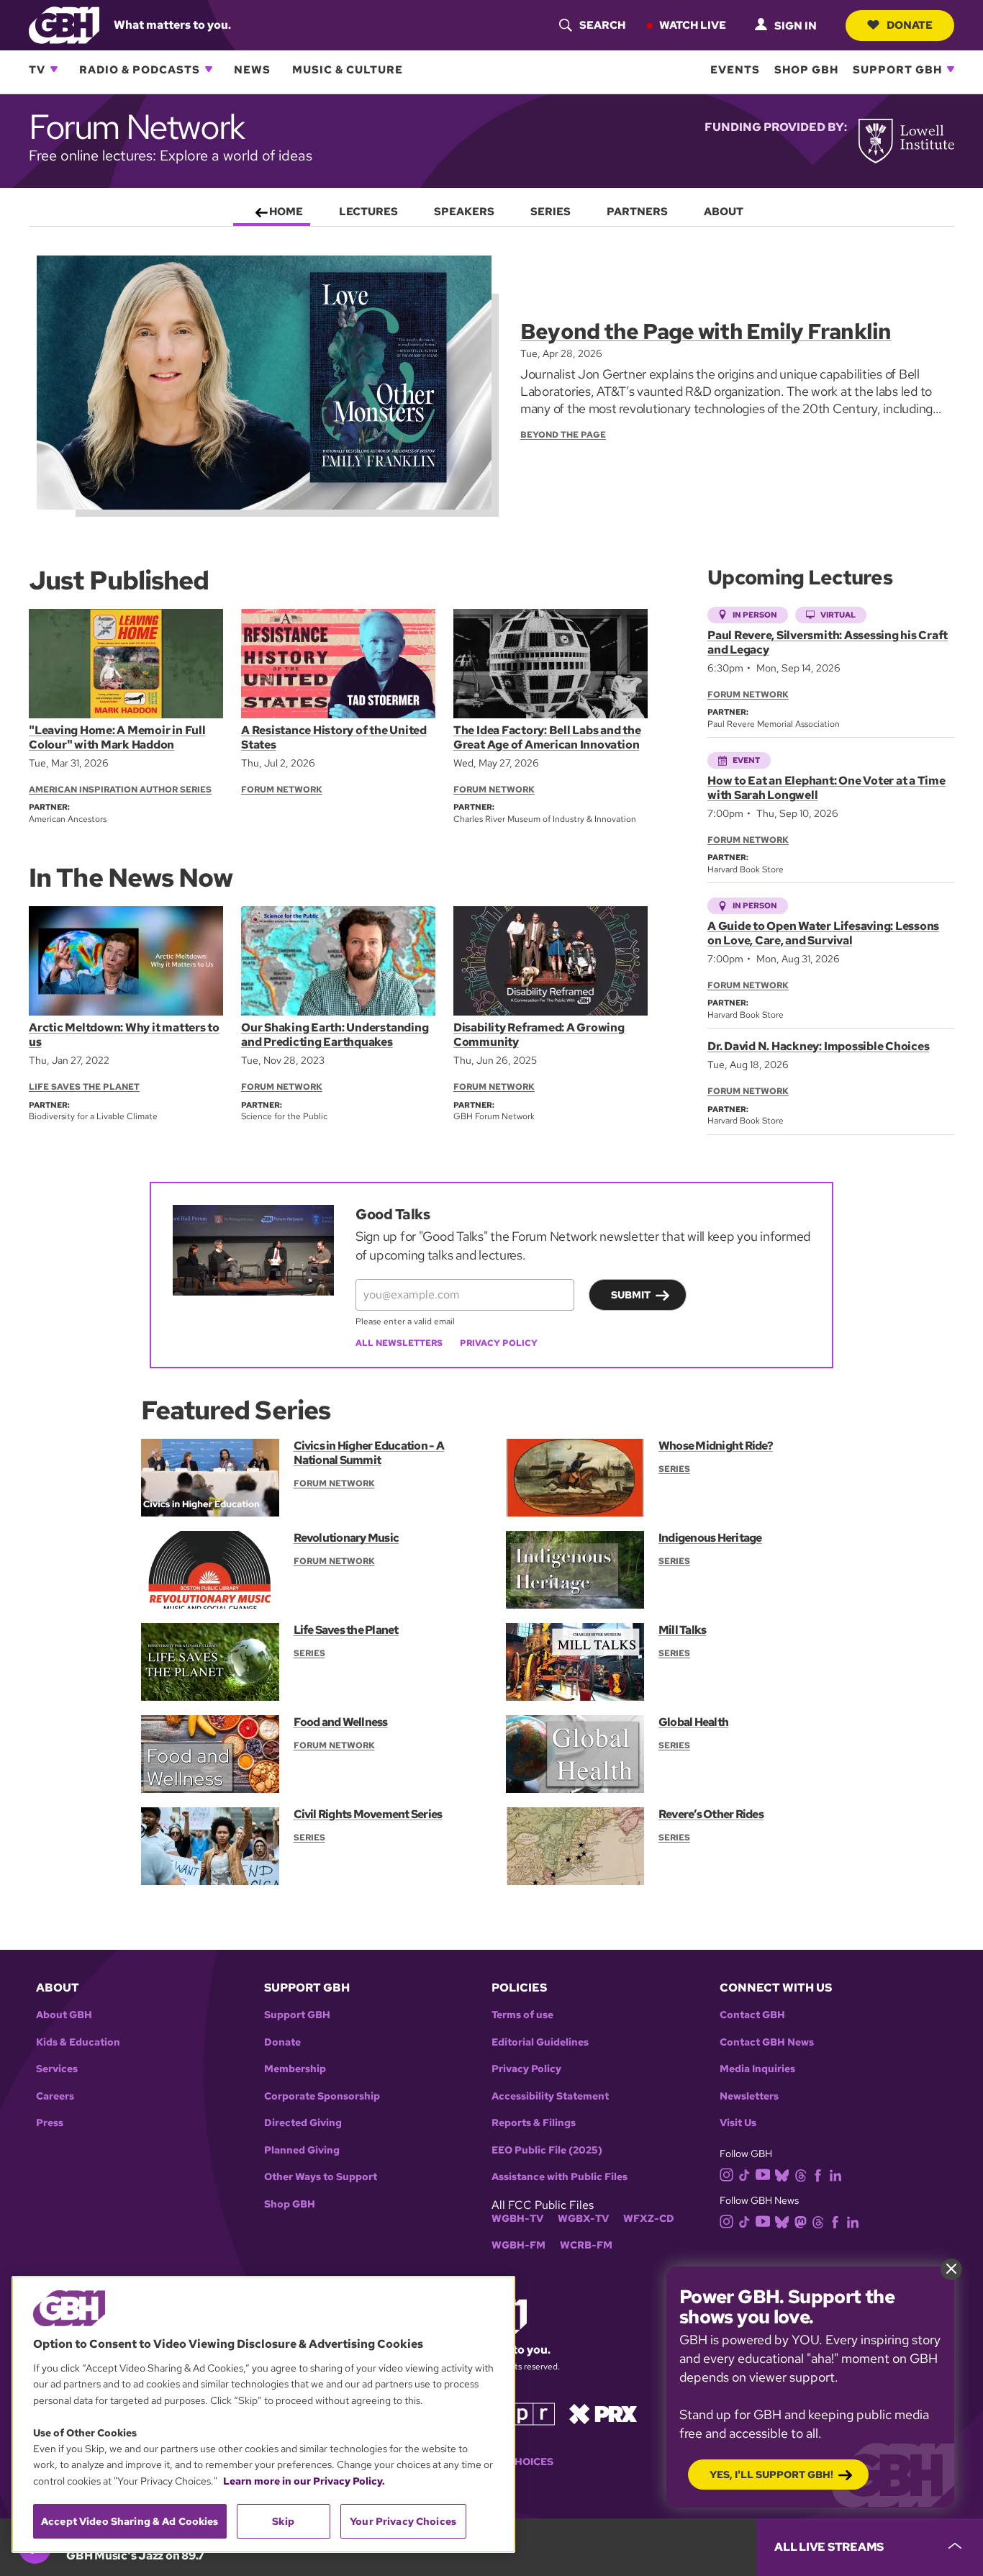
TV (37, 69)
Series (674, 1469)
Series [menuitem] (551, 212)
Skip (283, 2521)
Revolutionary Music (346, 1538)
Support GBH (897, 69)
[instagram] (727, 2173)
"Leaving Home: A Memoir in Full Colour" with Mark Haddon (117, 737)
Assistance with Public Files (560, 2177)
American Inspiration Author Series (120, 790)
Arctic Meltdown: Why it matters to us (124, 1035)
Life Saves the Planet (84, 1087)
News (252, 69)
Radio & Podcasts (140, 69)
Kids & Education (78, 2042)
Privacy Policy (499, 1343)
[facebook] (818, 2174)
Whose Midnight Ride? (716, 1446)
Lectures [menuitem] (368, 212)
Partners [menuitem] (637, 212)
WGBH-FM (518, 2245)
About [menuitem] (724, 212)
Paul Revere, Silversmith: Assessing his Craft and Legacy (828, 642)
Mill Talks (682, 1630)
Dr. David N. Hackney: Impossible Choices (818, 1046)
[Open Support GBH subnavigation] (951, 69)
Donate (910, 24)
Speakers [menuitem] (464, 212)
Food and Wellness (341, 1722)
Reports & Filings (534, 2123)
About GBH (64, 2015)
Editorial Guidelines (540, 2042)
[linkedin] (835, 2174)
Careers (55, 2096)
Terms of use (522, 2015)
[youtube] (763, 2173)
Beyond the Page (563, 435)
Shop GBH (806, 69)
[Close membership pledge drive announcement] (951, 2269)
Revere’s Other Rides (711, 1814)
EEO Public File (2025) (547, 2150)
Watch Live (693, 24)
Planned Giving (302, 2150)
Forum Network (282, 790)
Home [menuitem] (286, 212)
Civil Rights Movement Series (368, 1814)
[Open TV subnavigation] (54, 69)
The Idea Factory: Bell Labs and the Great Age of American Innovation (547, 737)
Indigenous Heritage (710, 1538)
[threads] (801, 2174)
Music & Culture (348, 69)
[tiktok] (744, 2174)
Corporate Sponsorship (322, 2096)
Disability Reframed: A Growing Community (539, 1035)
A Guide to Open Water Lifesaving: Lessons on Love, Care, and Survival (823, 933)
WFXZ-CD (649, 2219)
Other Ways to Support (321, 2177)
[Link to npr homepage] (522, 2413)
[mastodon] (801, 2222)
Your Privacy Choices (403, 2521)
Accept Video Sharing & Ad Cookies (130, 2521)
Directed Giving (303, 2123)
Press (50, 2123)
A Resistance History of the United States (334, 737)
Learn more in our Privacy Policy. (304, 2481)
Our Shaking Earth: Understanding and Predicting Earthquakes (335, 1035)
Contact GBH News (767, 2042)
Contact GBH (752, 2015)
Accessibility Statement (550, 2096)
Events (735, 69)
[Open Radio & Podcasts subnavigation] (209, 69)
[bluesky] (782, 2174)
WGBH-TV (517, 2219)
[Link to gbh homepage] (64, 24)
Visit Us (738, 2123)
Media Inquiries (757, 2069)
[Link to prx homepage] (603, 2413)
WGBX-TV (583, 2219)
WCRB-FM (586, 2245)
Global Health (693, 1722)
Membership (295, 2069)
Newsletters (749, 2096)
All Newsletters (399, 1343)
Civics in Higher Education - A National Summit (369, 1453)
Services (57, 2069)
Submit (631, 1295)
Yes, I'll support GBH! (771, 2475)
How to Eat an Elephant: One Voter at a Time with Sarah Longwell (826, 788)
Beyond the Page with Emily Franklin (706, 331)
